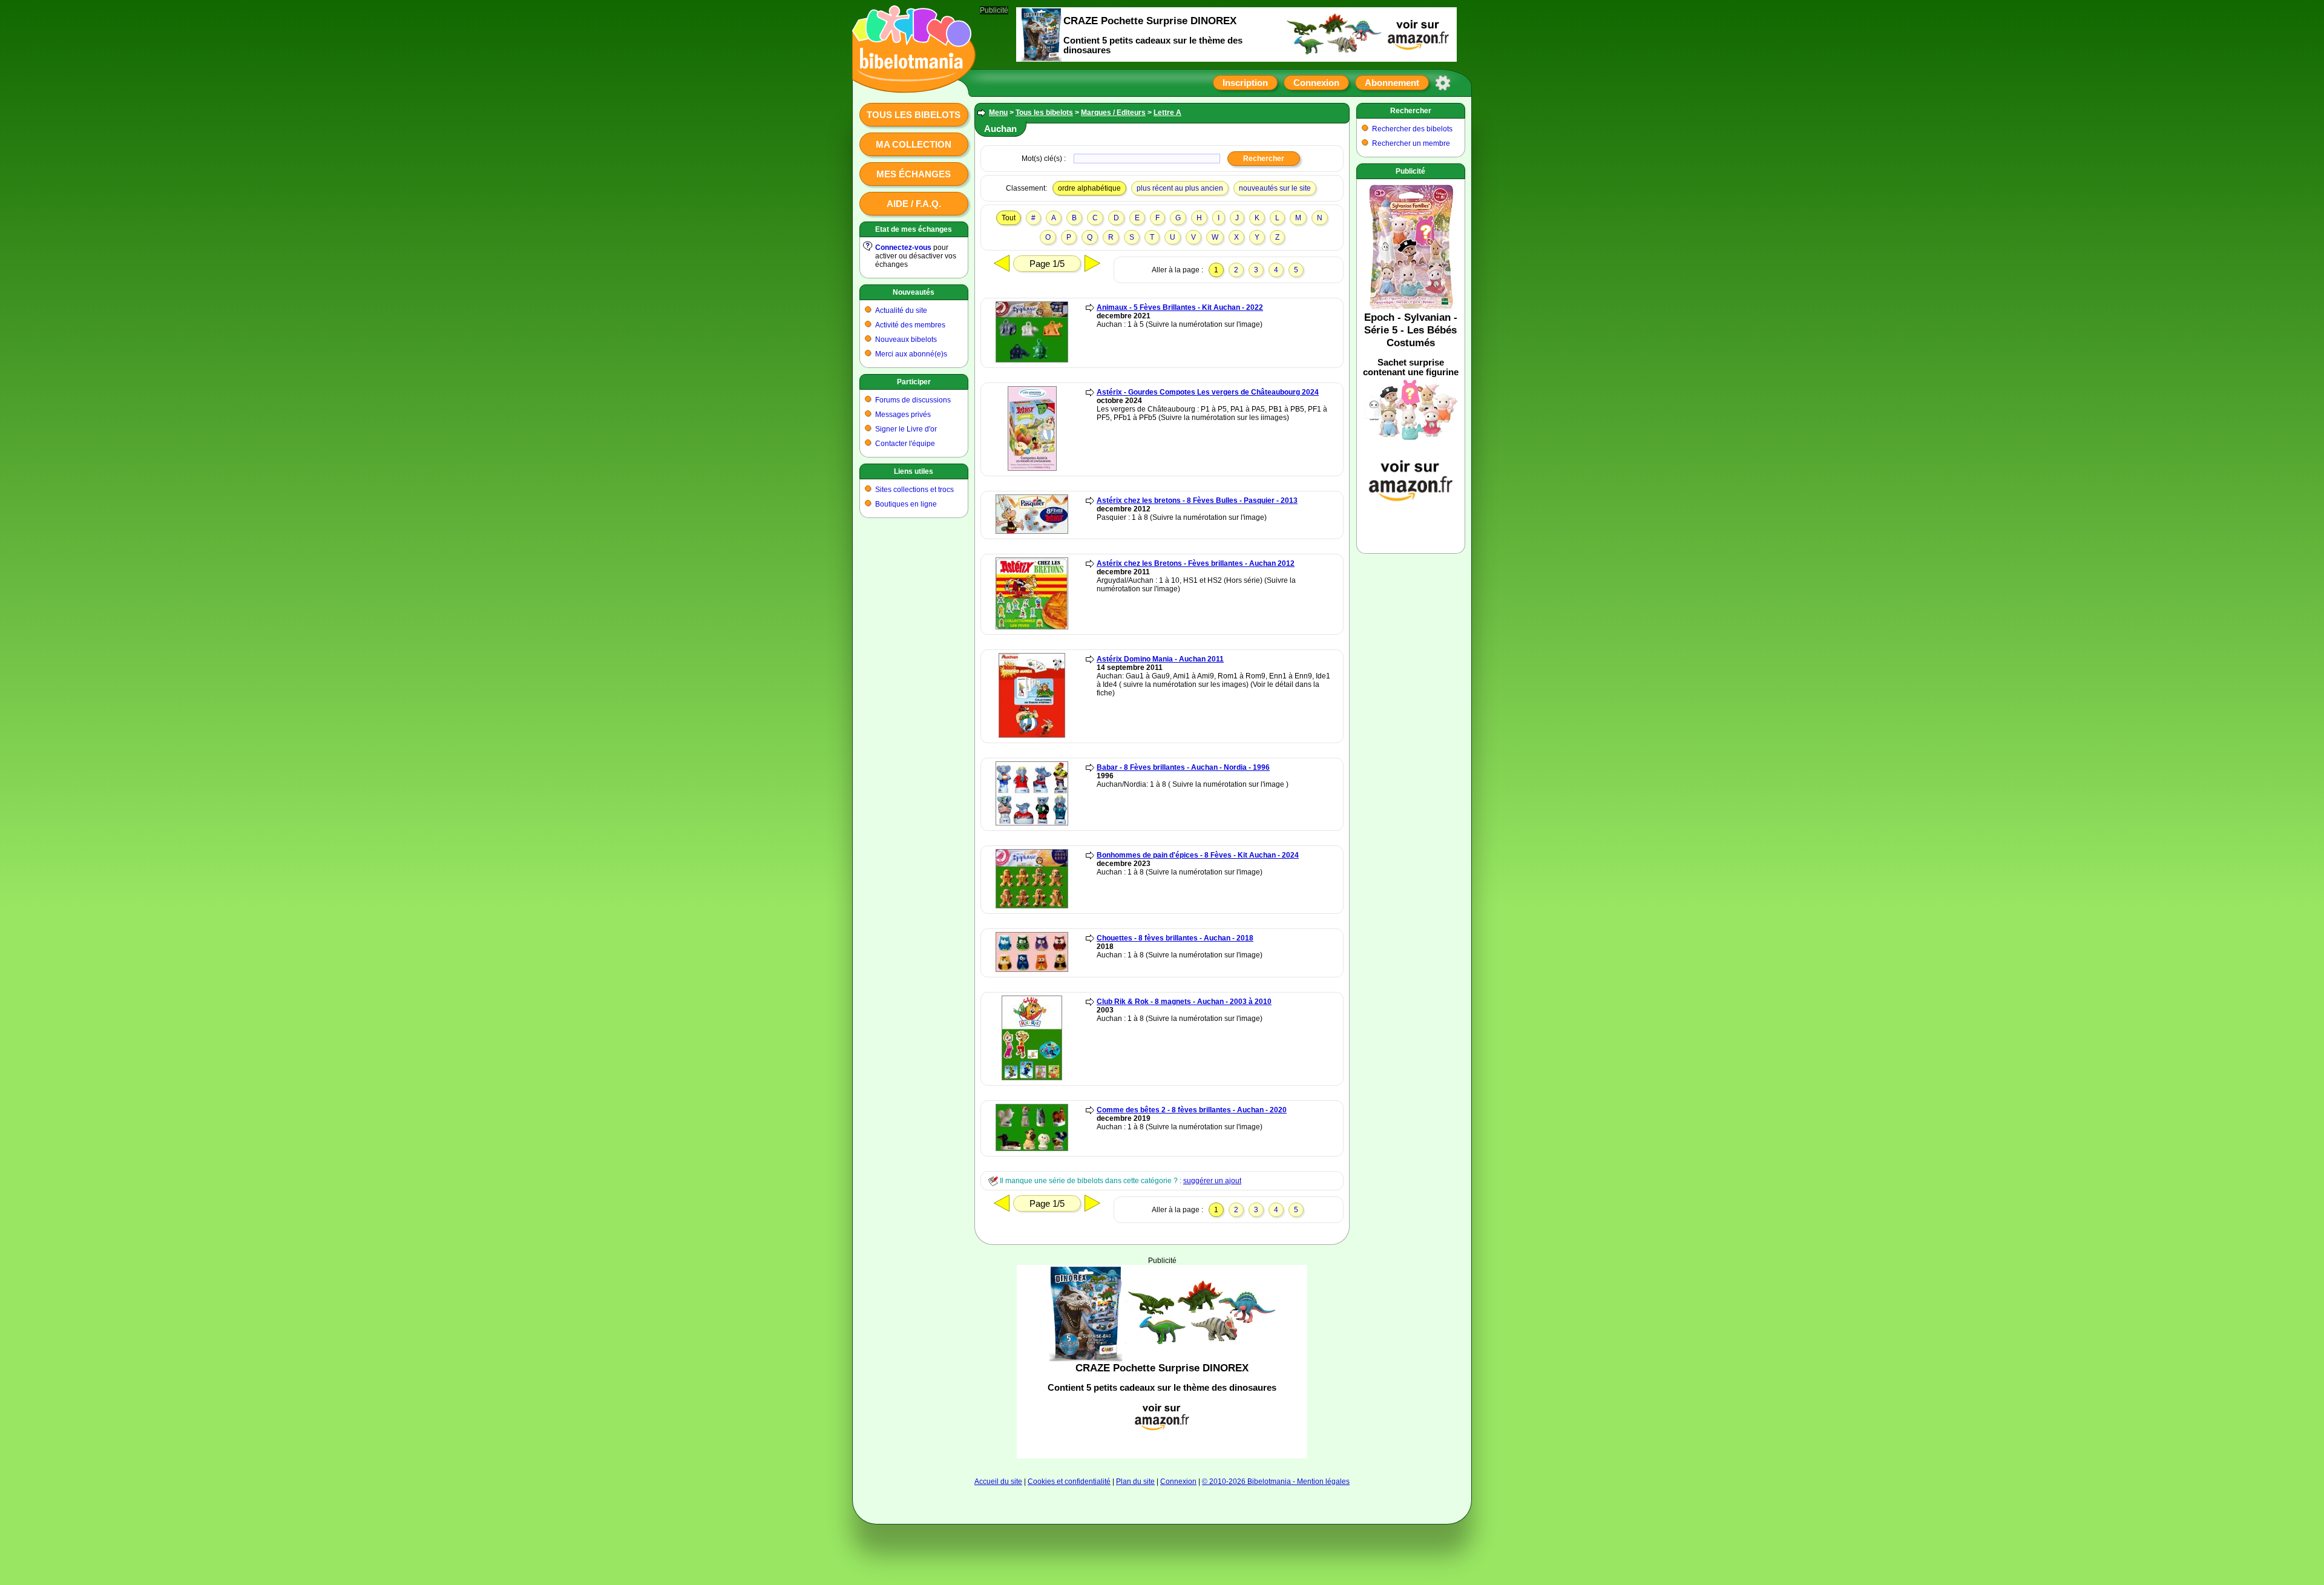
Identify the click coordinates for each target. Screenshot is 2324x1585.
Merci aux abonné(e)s (911, 354)
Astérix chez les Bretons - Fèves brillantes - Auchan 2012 (1196, 563)
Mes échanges (914, 174)
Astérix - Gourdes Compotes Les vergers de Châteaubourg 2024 (1208, 392)
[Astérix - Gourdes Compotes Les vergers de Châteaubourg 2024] (1032, 468)
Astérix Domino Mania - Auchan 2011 (1160, 659)
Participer (914, 382)
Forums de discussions (913, 400)
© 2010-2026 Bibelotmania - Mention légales (1276, 1482)
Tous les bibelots (914, 115)
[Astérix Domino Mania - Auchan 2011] (1032, 735)
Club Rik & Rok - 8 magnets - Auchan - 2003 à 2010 (1184, 1002)
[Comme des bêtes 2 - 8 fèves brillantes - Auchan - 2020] (1032, 1149)
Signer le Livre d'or (906, 429)
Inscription (1245, 83)
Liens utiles (914, 471)
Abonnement (1392, 83)
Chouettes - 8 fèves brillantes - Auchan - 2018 (1175, 938)
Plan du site (1135, 1482)
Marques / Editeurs (1113, 113)
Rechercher (1411, 111)
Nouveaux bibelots (906, 340)
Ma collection (914, 144)
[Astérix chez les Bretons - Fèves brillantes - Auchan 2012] (1032, 627)
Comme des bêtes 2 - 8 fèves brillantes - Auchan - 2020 (1192, 1110)
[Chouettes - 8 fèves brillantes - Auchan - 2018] (1032, 970)
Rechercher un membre (1411, 143)
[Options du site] (1443, 83)
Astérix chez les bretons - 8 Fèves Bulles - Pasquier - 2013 (1197, 500)
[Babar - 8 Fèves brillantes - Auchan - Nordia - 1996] (1032, 823)
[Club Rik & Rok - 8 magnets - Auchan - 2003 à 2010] (1032, 1078)
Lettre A (1167, 113)
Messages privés (903, 415)
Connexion (1316, 83)
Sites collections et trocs (914, 490)
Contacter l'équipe (905, 444)
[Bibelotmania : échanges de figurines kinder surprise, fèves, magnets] (910, 82)
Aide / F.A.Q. (914, 204)
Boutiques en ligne (906, 504)
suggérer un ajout (1212, 1181)
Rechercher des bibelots (1412, 129)
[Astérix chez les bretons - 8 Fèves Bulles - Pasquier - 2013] (1032, 531)
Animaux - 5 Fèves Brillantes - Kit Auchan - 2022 (1180, 307)
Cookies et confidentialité (1069, 1482)
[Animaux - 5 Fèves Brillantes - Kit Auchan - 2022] (1032, 360)
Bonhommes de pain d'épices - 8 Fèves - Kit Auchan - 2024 (1198, 855)
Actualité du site (901, 310)
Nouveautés (914, 292)
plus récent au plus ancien (1180, 188)
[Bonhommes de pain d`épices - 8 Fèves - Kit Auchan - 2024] (1032, 906)
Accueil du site (998, 1482)
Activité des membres (910, 325)
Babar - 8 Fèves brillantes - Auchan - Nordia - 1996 (1183, 767)
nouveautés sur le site (1275, 188)
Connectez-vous (903, 248)
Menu (998, 113)
